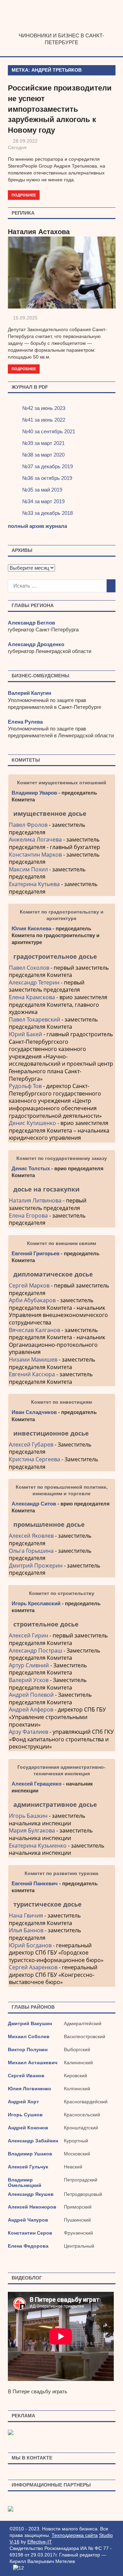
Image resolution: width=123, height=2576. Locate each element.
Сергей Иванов (26, 2076)
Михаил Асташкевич (33, 2063)
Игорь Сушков (25, 2115)
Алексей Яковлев (31, 1536)
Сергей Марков (29, 1285)
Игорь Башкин (28, 1816)
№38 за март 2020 (43, 454)
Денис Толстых (31, 1168)
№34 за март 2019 (43, 501)
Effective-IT (40, 2542)
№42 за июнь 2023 (44, 408)
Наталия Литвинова (35, 1200)
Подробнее (24, 195)
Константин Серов (30, 2233)
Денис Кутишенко (32, 1123)
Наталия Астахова (39, 232)
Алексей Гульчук (28, 2167)
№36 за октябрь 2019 (47, 478)
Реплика (23, 213)
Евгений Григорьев (36, 1253)
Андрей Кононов (28, 2128)
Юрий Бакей (25, 1034)
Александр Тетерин (34, 982)
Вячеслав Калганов (35, 1330)
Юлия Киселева (31, 928)
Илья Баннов (26, 1930)
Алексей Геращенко (37, 1784)
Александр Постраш (36, 1650)
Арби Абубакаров (32, 1300)
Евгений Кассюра (32, 1374)
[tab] (62, 813)
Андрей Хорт (23, 2102)
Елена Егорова (28, 1216)
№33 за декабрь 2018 (47, 513)
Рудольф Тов (25, 1086)
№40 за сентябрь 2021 (49, 431)
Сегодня (17, 147)
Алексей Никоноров (32, 2207)
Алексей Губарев (32, 1444)
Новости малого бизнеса (62, 29)
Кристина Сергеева (35, 1459)
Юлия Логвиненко (30, 2089)
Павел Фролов (28, 825)
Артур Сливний (29, 1665)
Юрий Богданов (30, 1945)
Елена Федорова (28, 2246)
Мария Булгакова (32, 1830)
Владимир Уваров (34, 793)
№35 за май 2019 (42, 489)
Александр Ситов (34, 1504)
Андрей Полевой (31, 1695)
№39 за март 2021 (43, 443)
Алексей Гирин (29, 1635)
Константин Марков (35, 855)
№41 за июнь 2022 (44, 419)
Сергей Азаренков (33, 1967)
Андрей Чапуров (28, 2220)
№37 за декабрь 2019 (47, 466)
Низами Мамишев (33, 1359)
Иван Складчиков (34, 1412)
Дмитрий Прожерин (36, 1565)
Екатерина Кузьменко (38, 1846)
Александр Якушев (31, 2194)
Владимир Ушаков (30, 2154)
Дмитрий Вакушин (30, 2023)
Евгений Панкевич (35, 1883)
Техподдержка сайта (75, 2535)
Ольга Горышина (31, 1551)
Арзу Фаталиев (29, 1732)
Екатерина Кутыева (34, 884)
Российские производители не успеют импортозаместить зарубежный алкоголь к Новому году (60, 109)
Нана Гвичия (26, 1915)
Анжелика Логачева (35, 839)
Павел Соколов (29, 968)
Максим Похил (28, 869)
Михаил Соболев (29, 2036)
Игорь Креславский (37, 1603)
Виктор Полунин (28, 2049)
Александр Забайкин (33, 2141)
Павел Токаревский (35, 1019)
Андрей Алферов (31, 1709)
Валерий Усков (29, 1680)
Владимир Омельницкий (25, 2182)
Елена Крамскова (32, 997)
